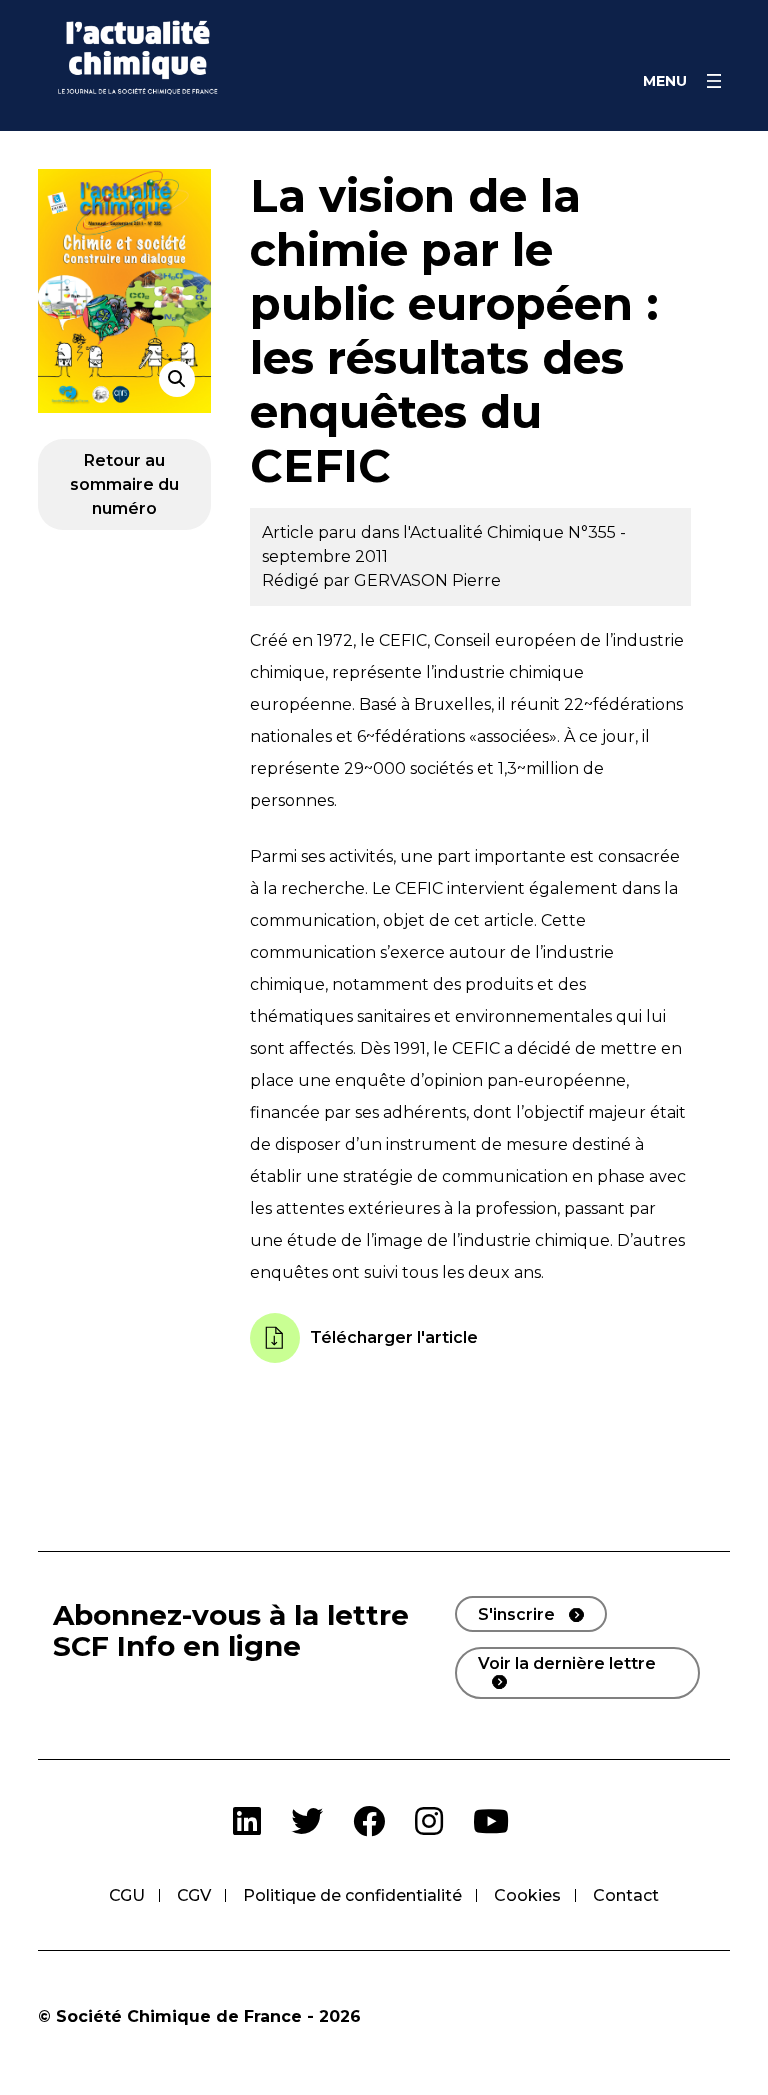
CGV (194, 1895)
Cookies (527, 1895)
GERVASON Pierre (427, 580)
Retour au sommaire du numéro (124, 484)
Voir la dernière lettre (567, 1663)
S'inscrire (516, 1614)
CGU (127, 1895)
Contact (626, 1895)
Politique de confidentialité (352, 1895)
